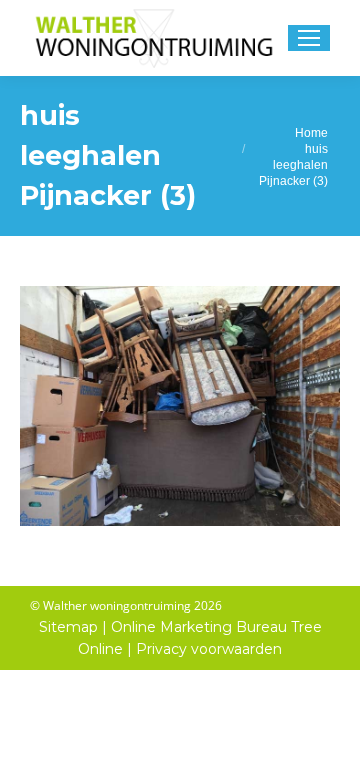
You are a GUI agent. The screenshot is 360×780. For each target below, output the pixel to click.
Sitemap (68, 627)
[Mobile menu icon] (309, 38)
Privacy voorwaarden (209, 649)
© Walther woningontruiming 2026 (126, 605)
